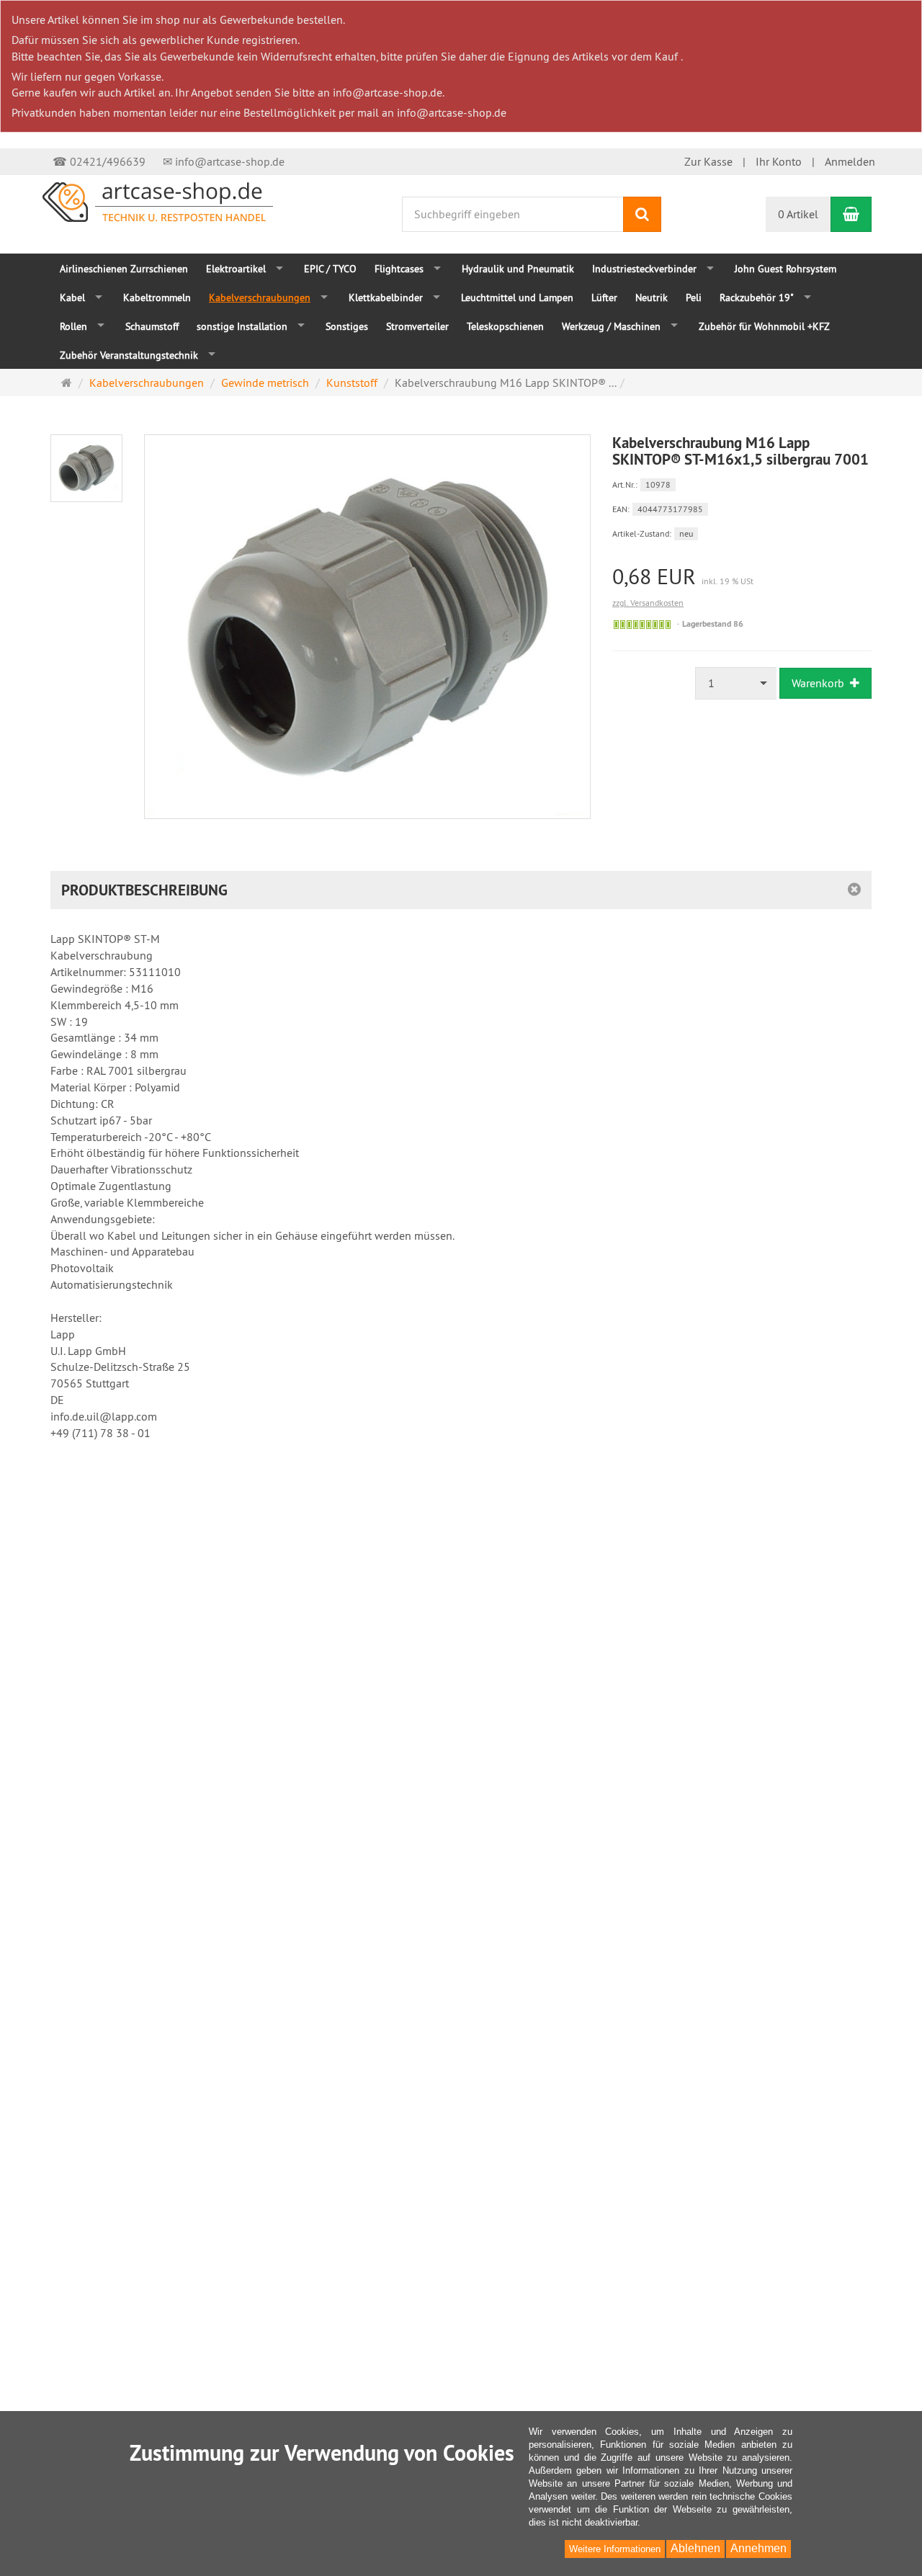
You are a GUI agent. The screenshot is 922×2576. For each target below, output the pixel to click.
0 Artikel (798, 214)
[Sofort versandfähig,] (642, 625)
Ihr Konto (779, 161)
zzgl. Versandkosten (648, 603)
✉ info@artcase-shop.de (224, 161)
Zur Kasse (708, 161)
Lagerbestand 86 (713, 624)
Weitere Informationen (615, 2549)
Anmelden (850, 161)
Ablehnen (695, 2548)
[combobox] (736, 683)
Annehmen (758, 2548)
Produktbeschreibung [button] (144, 890)
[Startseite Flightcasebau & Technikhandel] (158, 200)
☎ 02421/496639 (99, 161)
